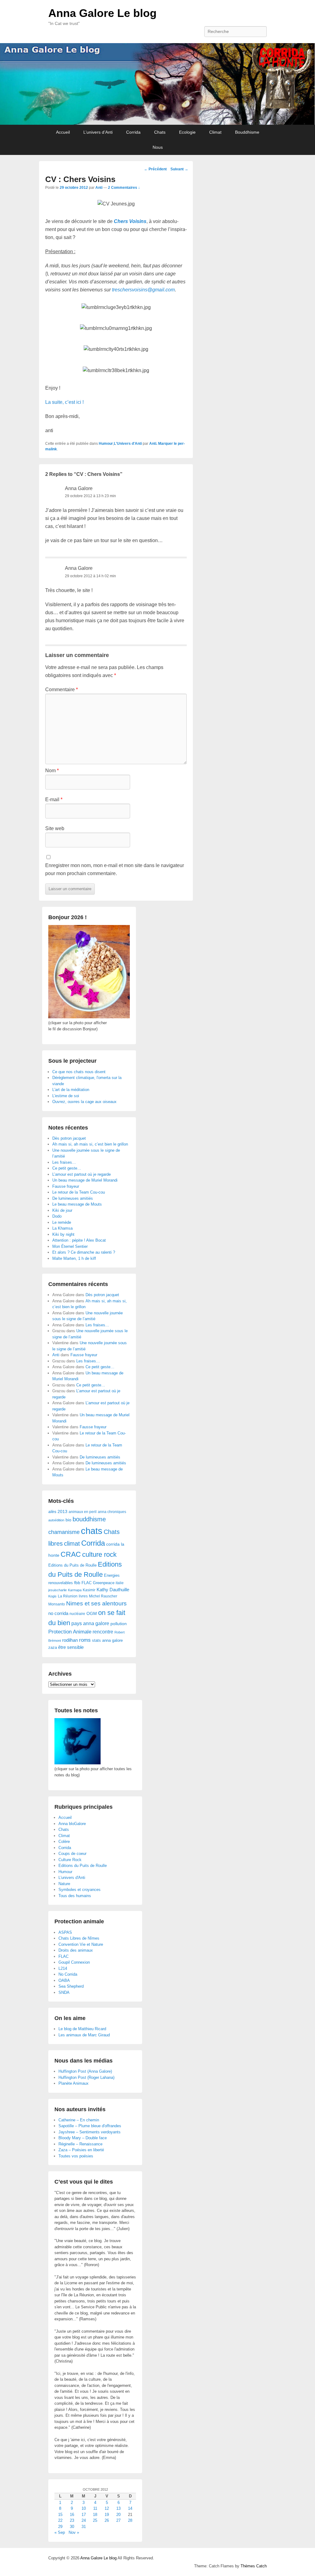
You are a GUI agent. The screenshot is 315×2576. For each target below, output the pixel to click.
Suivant (179, 169)
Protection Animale (70, 1632)
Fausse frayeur (66, 1186)
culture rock (99, 1554)
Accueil (63, 132)
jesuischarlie (58, 1590)
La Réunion (68, 1596)
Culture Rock (70, 1860)
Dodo (57, 1216)
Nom (52, 771)
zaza (53, 1647)
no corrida (58, 1613)
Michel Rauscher (103, 1596)
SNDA (64, 1992)
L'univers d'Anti (72, 1878)
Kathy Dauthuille (113, 1590)
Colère (64, 1842)
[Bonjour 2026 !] (89, 1017)
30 (72, 2527)
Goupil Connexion (74, 1962)
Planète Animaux (74, 2083)
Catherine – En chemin (79, 2120)
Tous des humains (75, 1896)
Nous (158, 147)
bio (68, 1520)
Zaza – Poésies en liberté (81, 2150)
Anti (99, 188)
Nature (64, 1884)
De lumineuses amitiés (73, 1198)
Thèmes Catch (254, 2566)
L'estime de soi (66, 1096)
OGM (92, 1613)
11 (95, 2508)
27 (118, 2520)
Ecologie (187, 132)
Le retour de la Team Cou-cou (79, 1192)
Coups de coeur (72, 1854)
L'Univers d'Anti (128, 444)
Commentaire (62, 690)
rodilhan (70, 1640)
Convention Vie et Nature (81, 1944)
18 (95, 2515)
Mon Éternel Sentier (70, 1246)
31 (84, 2527)
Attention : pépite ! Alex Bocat (79, 1240)
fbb (77, 1583)
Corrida (133, 132)
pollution (119, 1624)
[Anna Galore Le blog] (157, 84)
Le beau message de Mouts (77, 1204)
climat (72, 1544)
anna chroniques (112, 1512)
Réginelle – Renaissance (80, 2144)
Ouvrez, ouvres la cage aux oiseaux (84, 1102)
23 (72, 2520)
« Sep (60, 2532)
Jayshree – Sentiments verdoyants (90, 2132)
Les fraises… (64, 1162)
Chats (160, 132)
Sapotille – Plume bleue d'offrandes (90, 2126)
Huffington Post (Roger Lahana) (86, 2077)
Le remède (62, 1222)
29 (60, 2527)
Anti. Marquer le (163, 444)
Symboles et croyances (80, 1890)
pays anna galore (90, 1623)
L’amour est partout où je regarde (82, 1174)
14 (130, 2508)
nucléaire (77, 1614)
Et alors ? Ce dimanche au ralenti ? (84, 1252)
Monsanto (57, 1604)
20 (118, 2515)
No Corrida (68, 1974)
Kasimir (89, 1590)
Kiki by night (63, 1234)
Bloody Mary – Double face (83, 2138)
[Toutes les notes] (78, 1763)
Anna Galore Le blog (102, 13)
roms (85, 1640)
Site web (55, 828)
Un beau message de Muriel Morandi (85, 1180)
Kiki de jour (62, 1210)
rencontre (103, 1632)
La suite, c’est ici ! (64, 402)
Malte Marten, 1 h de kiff (74, 1258)
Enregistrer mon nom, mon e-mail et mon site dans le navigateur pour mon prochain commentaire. (115, 869)
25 (95, 2520)
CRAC (71, 1554)
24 (84, 2520)
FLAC (87, 1583)
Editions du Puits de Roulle (72, 1565)
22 (60, 2520)
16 (72, 2515)
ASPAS (65, 1932)
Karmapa (75, 1590)
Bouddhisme (247, 132)
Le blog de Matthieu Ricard (82, 2029)
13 (118, 2508)
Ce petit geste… (67, 1168)
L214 (63, 1968)
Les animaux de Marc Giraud (84, 2035)
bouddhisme (89, 1519)
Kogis (52, 1596)
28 (130, 2520)
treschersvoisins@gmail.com (143, 290)
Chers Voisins (130, 221)
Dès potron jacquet (69, 1138)
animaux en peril (83, 1512)
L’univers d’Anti (98, 132)
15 (60, 2515)
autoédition (56, 1520)
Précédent (155, 169)
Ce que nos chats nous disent (79, 1072)
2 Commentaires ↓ (124, 188)
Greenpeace (104, 1583)
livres (83, 1596)
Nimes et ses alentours (96, 1603)
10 (84, 2508)
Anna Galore (79, 488)
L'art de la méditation (71, 1090)
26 (107, 2520)
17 (84, 2515)
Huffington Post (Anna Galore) (85, 2071)
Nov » (74, 2532)
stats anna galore (107, 1640)
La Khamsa (62, 1228)
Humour (106, 444)
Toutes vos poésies (76, 2156)
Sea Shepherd (71, 1986)
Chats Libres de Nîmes (79, 1938)
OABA (64, 1980)
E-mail (54, 799)
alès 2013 (58, 1512)
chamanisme (64, 1532)
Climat (215, 132)
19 (107, 2515)
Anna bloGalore (72, 1824)
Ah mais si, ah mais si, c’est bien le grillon (90, 1144)
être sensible (71, 1647)
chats (92, 1531)
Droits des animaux (76, 1950)
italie (120, 1583)
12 (107, 2508)
